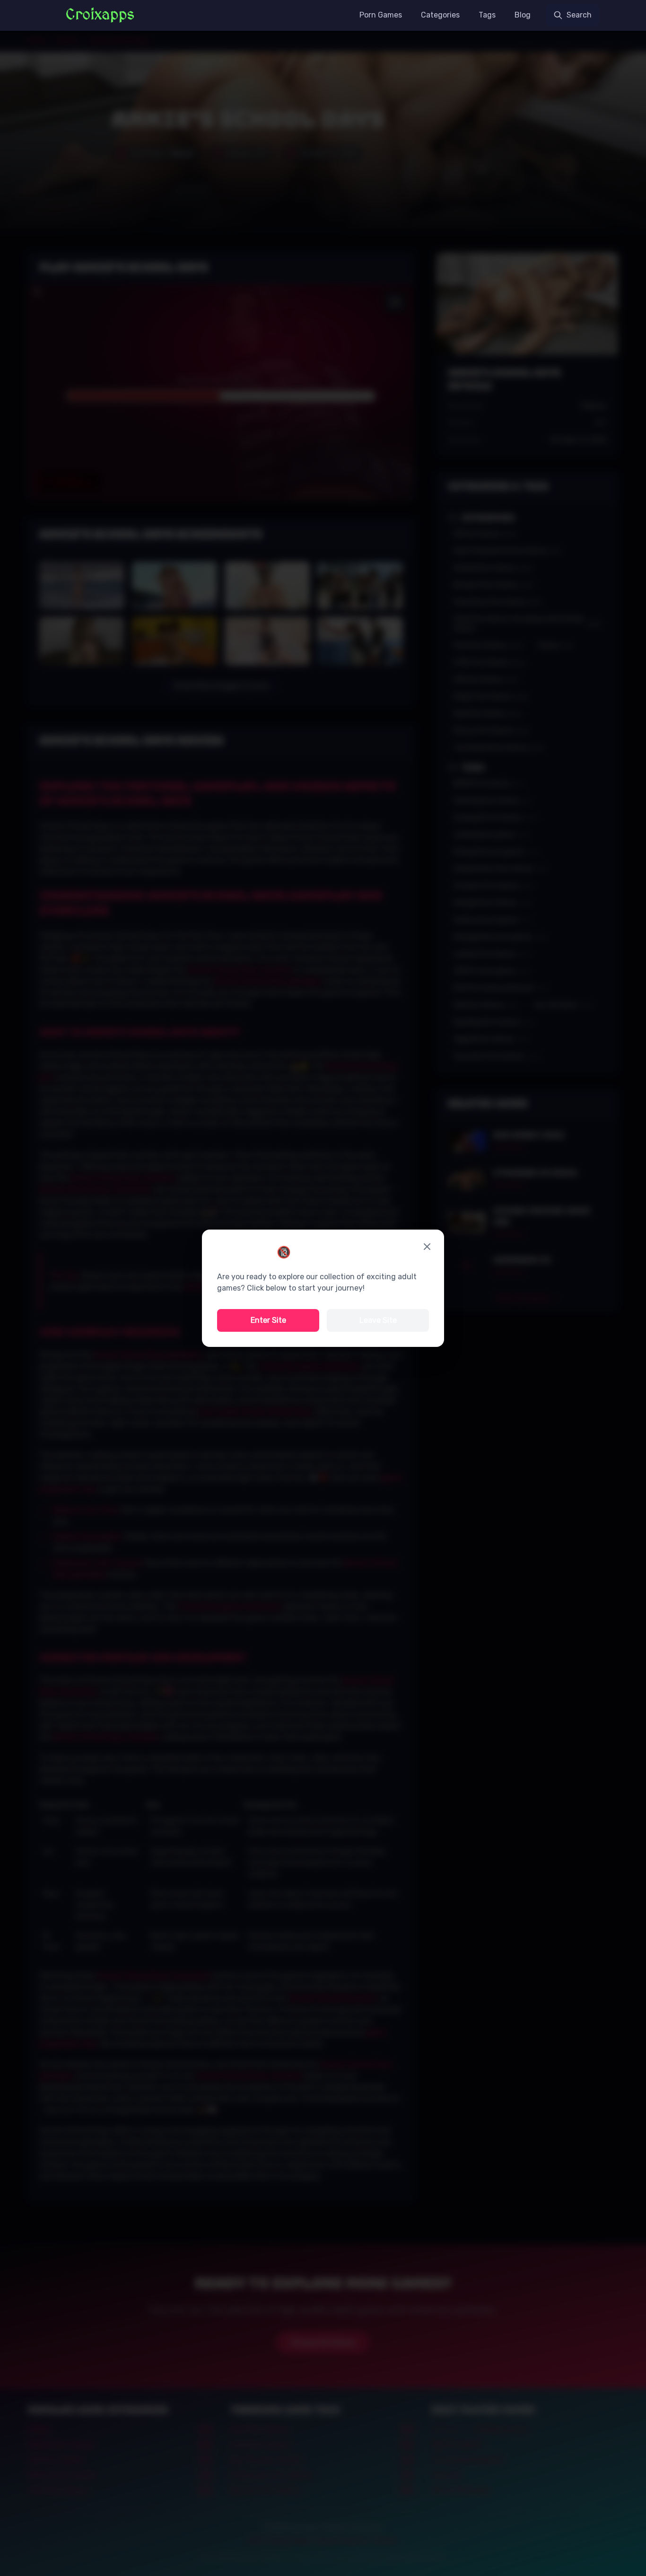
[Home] (100, 15)
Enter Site (268, 1320)
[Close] (427, 1247)
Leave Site (378, 1320)
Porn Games (381, 15)
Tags (487, 15)
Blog (523, 15)
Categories (440, 15)
